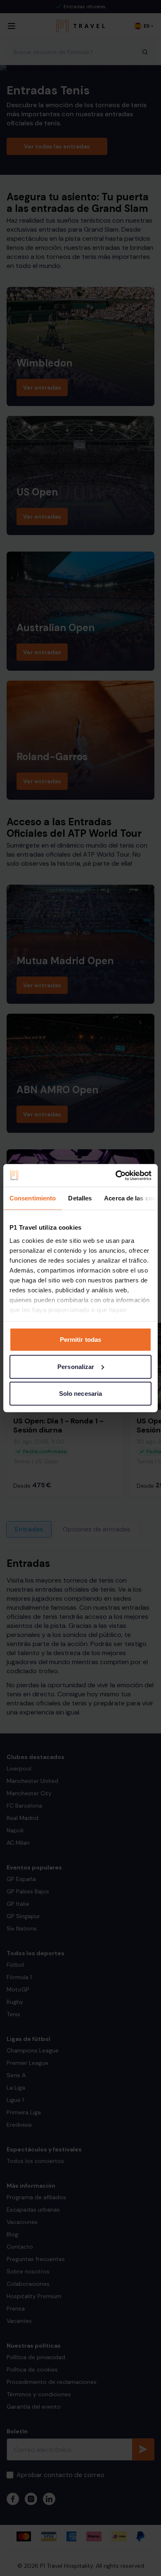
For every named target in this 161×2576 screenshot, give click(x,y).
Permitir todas (80, 1340)
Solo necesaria (80, 1394)
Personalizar (76, 1366)
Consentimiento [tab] (33, 1198)
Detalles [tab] (80, 1198)
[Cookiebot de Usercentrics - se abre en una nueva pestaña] (116, 1175)
